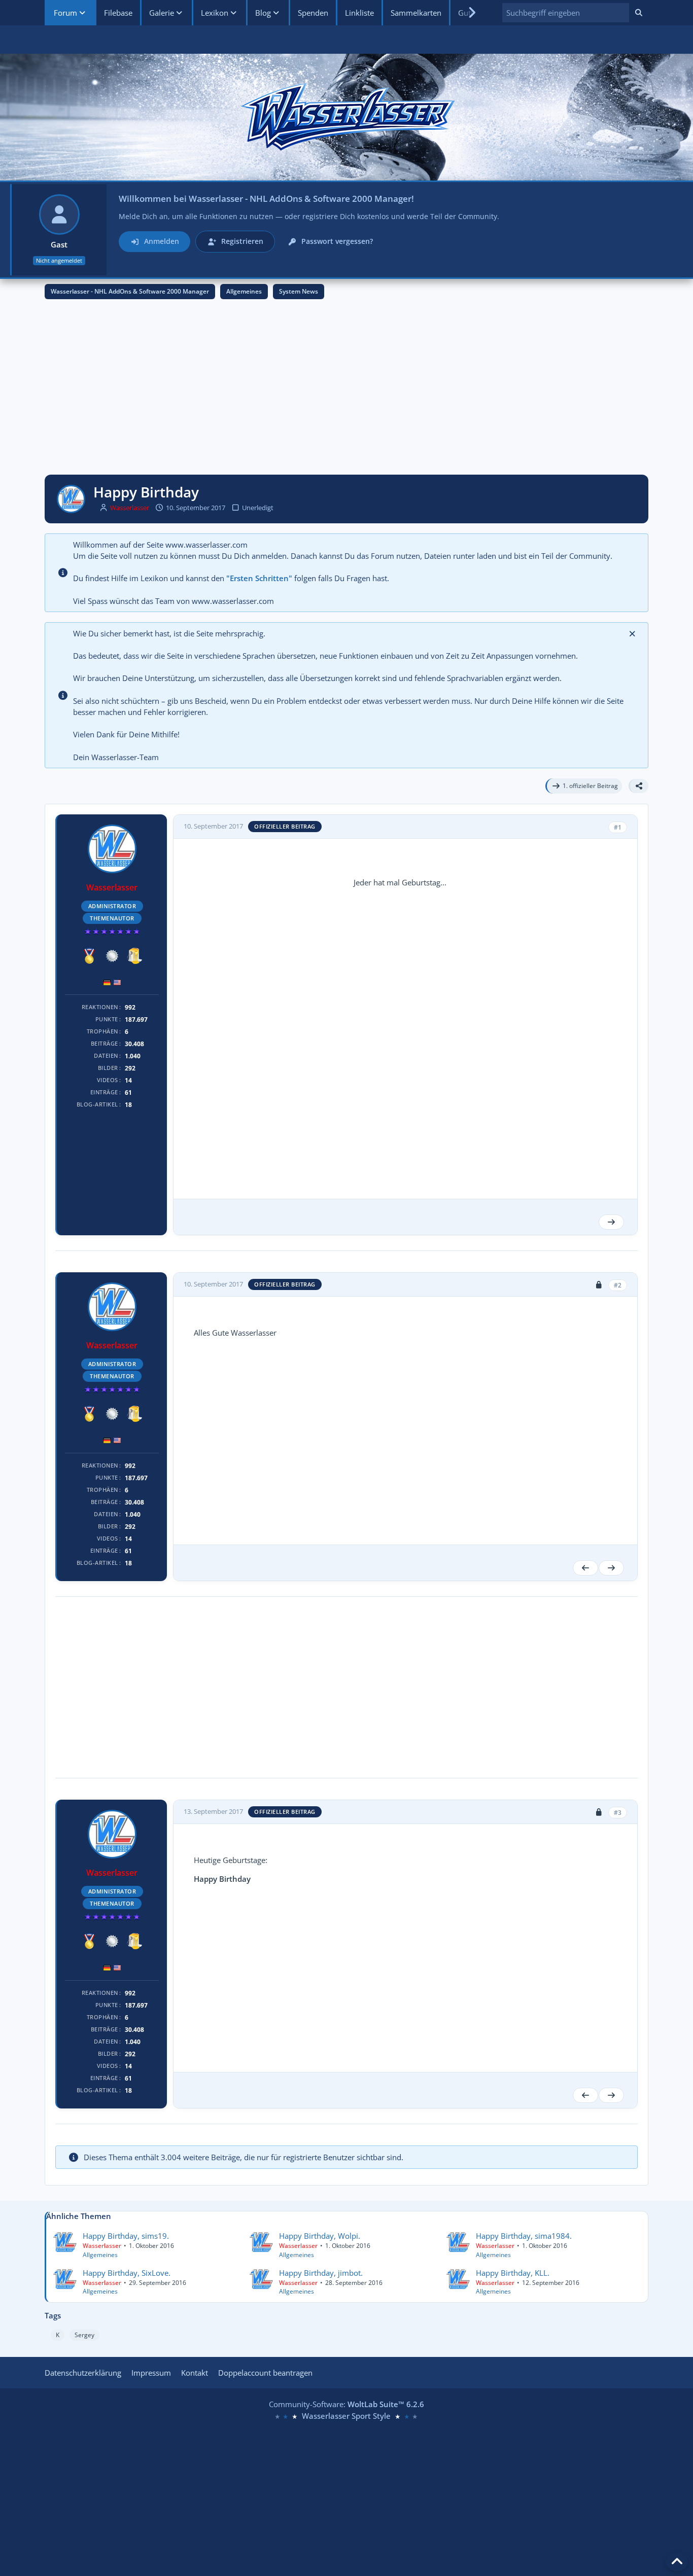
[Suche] (639, 13)
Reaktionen (100, 1007)
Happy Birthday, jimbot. (321, 2273)
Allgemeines (100, 2255)
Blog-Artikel (97, 1104)
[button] (566, 13)
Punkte (107, 1019)
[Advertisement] (346, 390)
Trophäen (102, 1031)
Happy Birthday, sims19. (126, 2236)
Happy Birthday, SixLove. (127, 2273)
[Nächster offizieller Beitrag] (611, 1222)
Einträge (104, 1092)
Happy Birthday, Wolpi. (320, 2236)
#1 (618, 827)
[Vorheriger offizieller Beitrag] (585, 1568)
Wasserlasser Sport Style (346, 2416)
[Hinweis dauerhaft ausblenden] (633, 633)
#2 (618, 1285)
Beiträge (105, 1043)
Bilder (108, 1068)
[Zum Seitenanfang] (677, 2562)
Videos (108, 1080)
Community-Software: (346, 2404)
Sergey (84, 2335)
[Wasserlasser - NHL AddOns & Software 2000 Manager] (346, 117)
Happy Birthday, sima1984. (524, 2236)
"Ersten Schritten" (259, 578)
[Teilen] (638, 786)
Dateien (106, 1056)
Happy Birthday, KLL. (513, 2273)
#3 (618, 1813)
